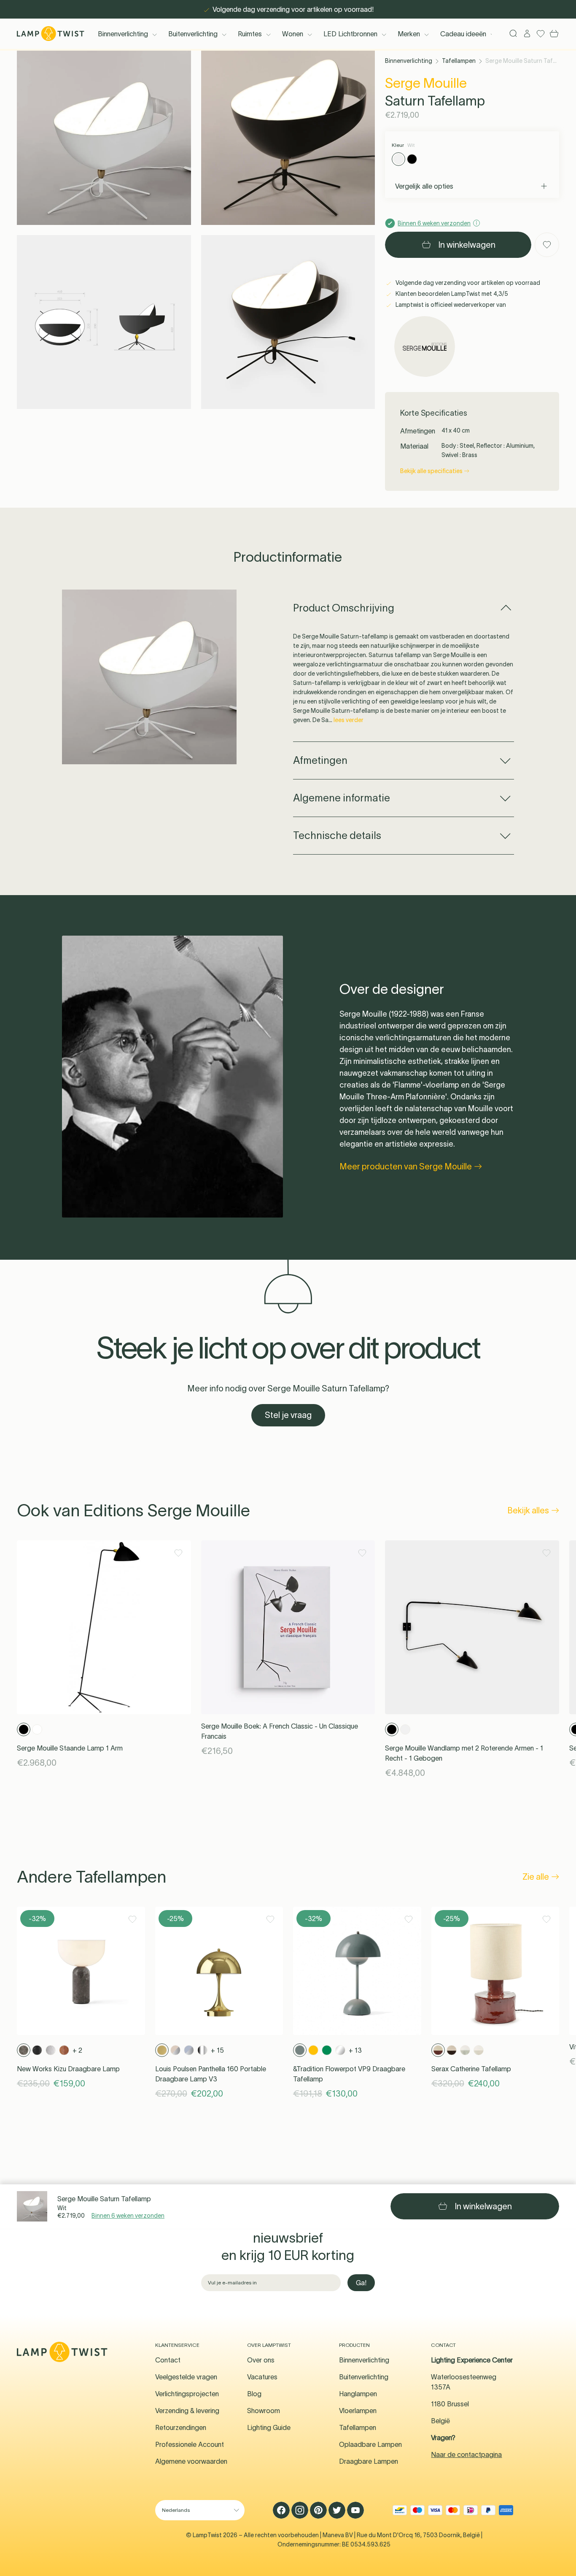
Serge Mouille (426, 83)
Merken (409, 34)
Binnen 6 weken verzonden (128, 2216)
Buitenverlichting (193, 34)
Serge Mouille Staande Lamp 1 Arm (70, 1748)
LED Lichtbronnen (350, 34)
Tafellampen (459, 61)
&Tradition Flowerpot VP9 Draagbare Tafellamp (349, 2074)
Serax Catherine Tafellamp (471, 2069)
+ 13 (355, 2050)
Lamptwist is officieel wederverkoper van (450, 305)
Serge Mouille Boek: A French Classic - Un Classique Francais (280, 1731)
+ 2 (77, 2050)
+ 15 (217, 2050)
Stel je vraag (288, 1415)
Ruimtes (250, 34)
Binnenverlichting (123, 34)
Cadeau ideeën (463, 34)
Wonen (293, 34)
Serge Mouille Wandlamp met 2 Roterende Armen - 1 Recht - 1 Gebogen (464, 1753)
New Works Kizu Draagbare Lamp (68, 2069)
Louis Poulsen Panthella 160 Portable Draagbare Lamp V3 (211, 2074)
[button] (104, 138)
